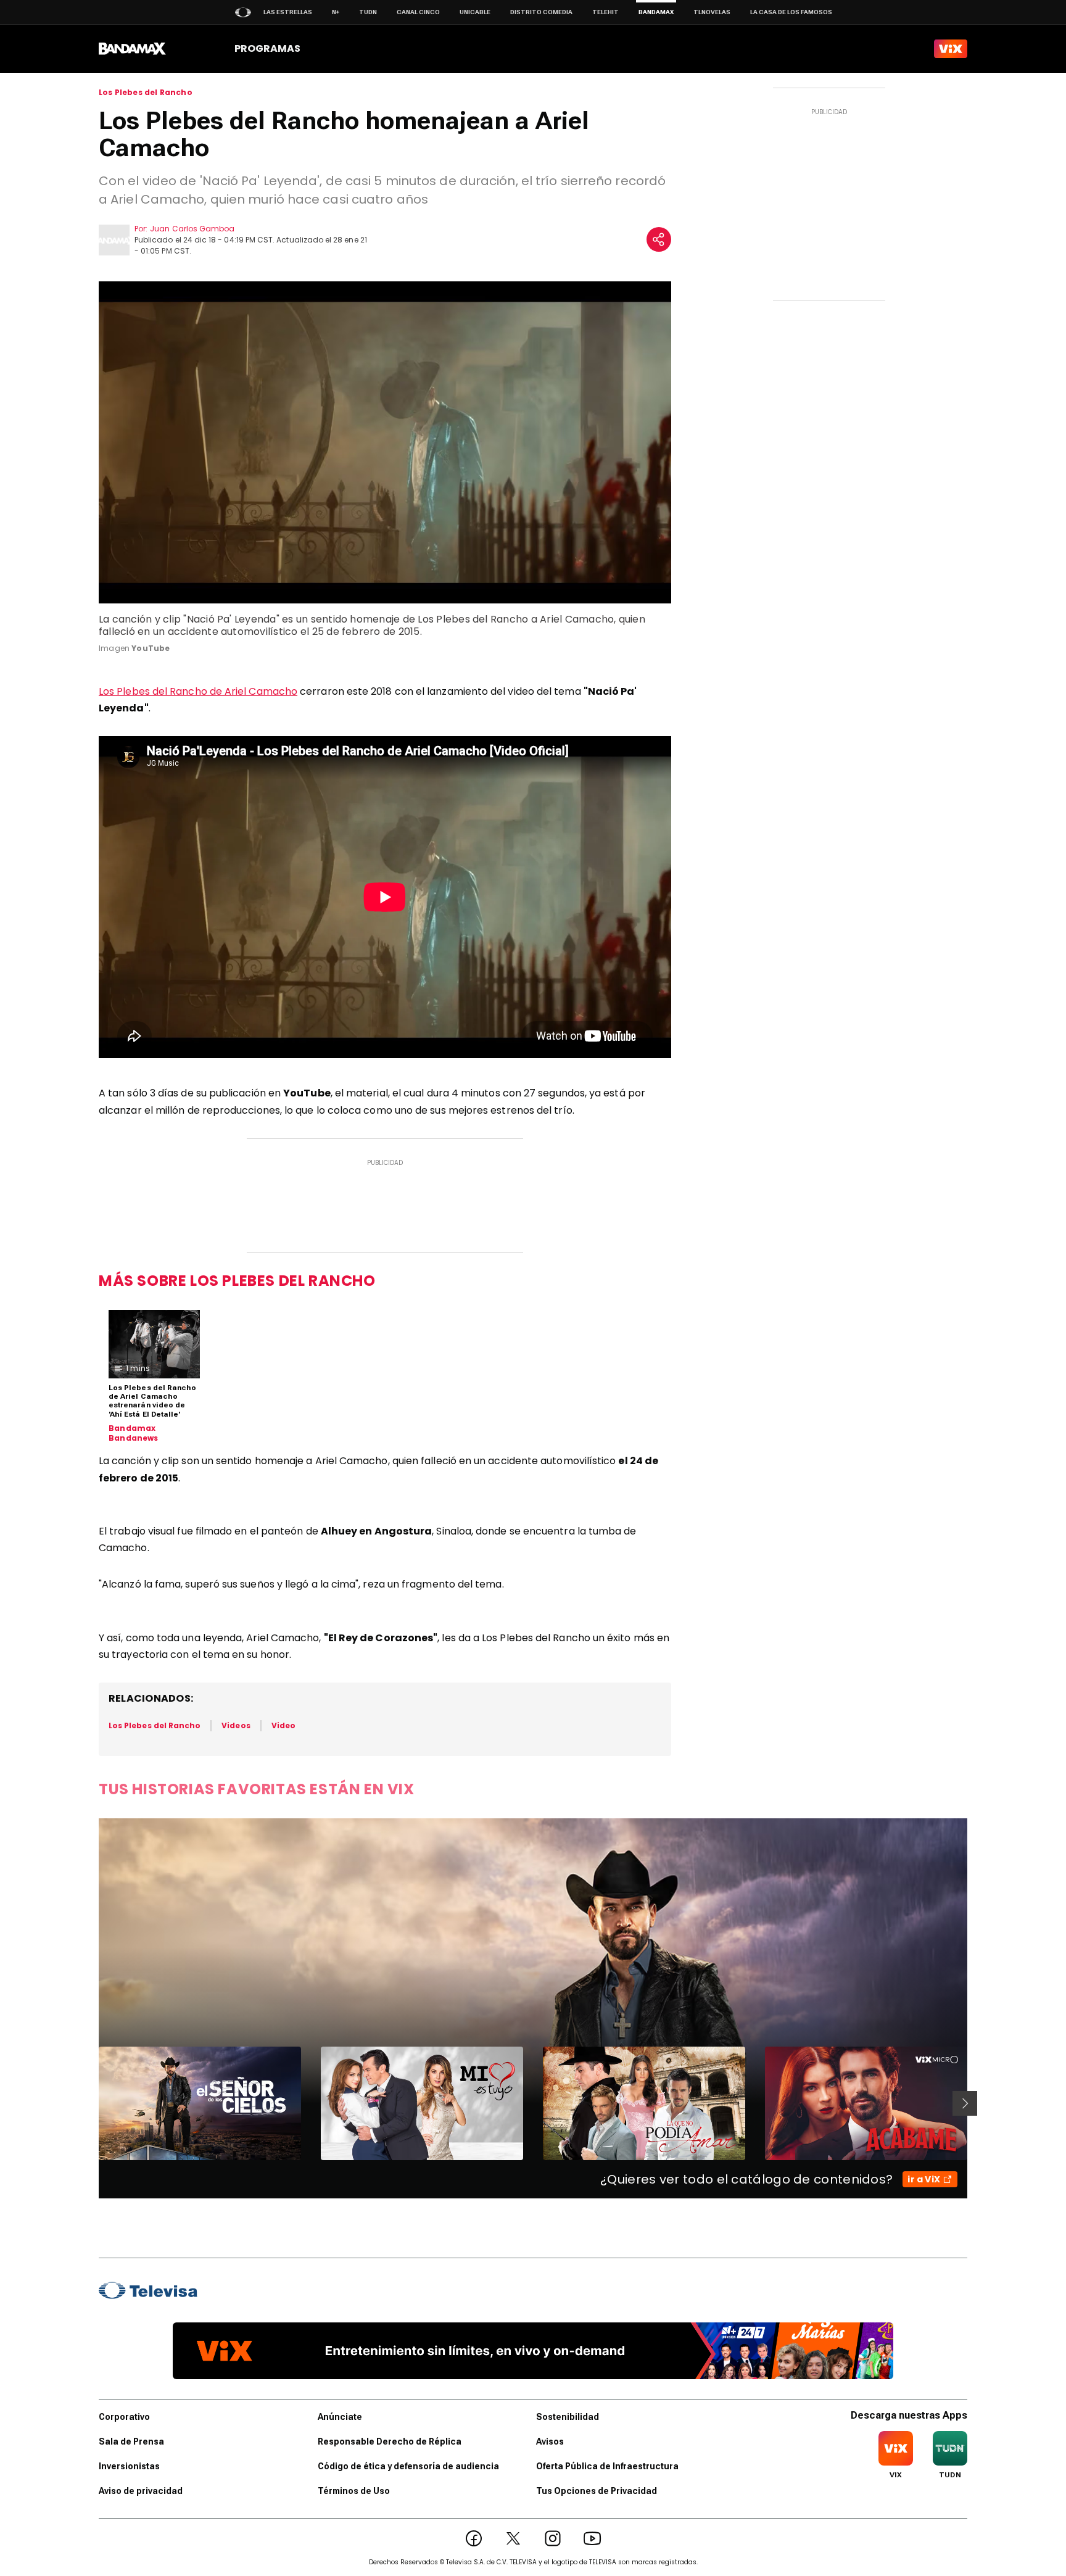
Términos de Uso (354, 2491)
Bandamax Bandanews (134, 1433)
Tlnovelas (712, 12)
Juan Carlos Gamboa (192, 229)
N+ (336, 12)
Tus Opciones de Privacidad (597, 2491)
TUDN (368, 12)
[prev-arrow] (91, 2103)
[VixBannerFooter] (533, 2351)
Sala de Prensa (131, 2441)
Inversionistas (129, 2466)
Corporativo (124, 2417)
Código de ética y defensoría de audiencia (408, 2466)
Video (283, 1725)
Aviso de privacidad (141, 2491)
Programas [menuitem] (267, 48)
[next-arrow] (965, 2103)
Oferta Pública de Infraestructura (607, 2466)
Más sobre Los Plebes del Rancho (237, 1281)
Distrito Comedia (541, 12)
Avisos (550, 2441)
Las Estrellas (288, 12)
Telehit (605, 12)
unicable (475, 12)
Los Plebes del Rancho (146, 93)
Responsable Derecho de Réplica (390, 2441)
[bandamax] (132, 49)
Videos (236, 1725)
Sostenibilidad (568, 2417)
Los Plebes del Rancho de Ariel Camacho (198, 691)
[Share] (659, 239)
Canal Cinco (418, 12)
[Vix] (951, 49)
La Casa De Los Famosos (791, 12)
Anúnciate (340, 2417)
